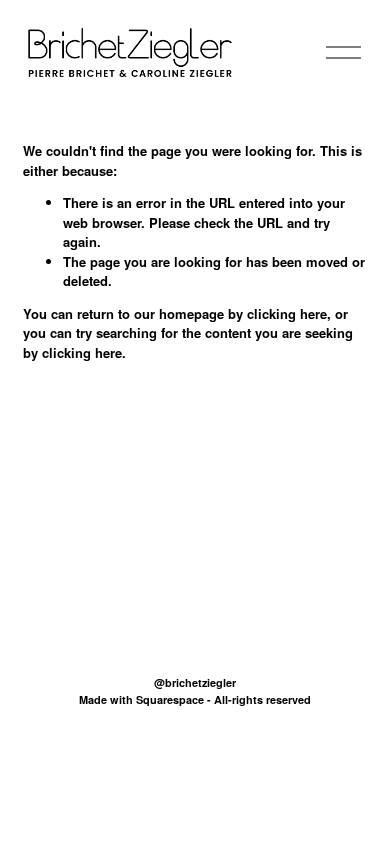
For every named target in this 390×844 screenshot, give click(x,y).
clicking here (287, 313)
